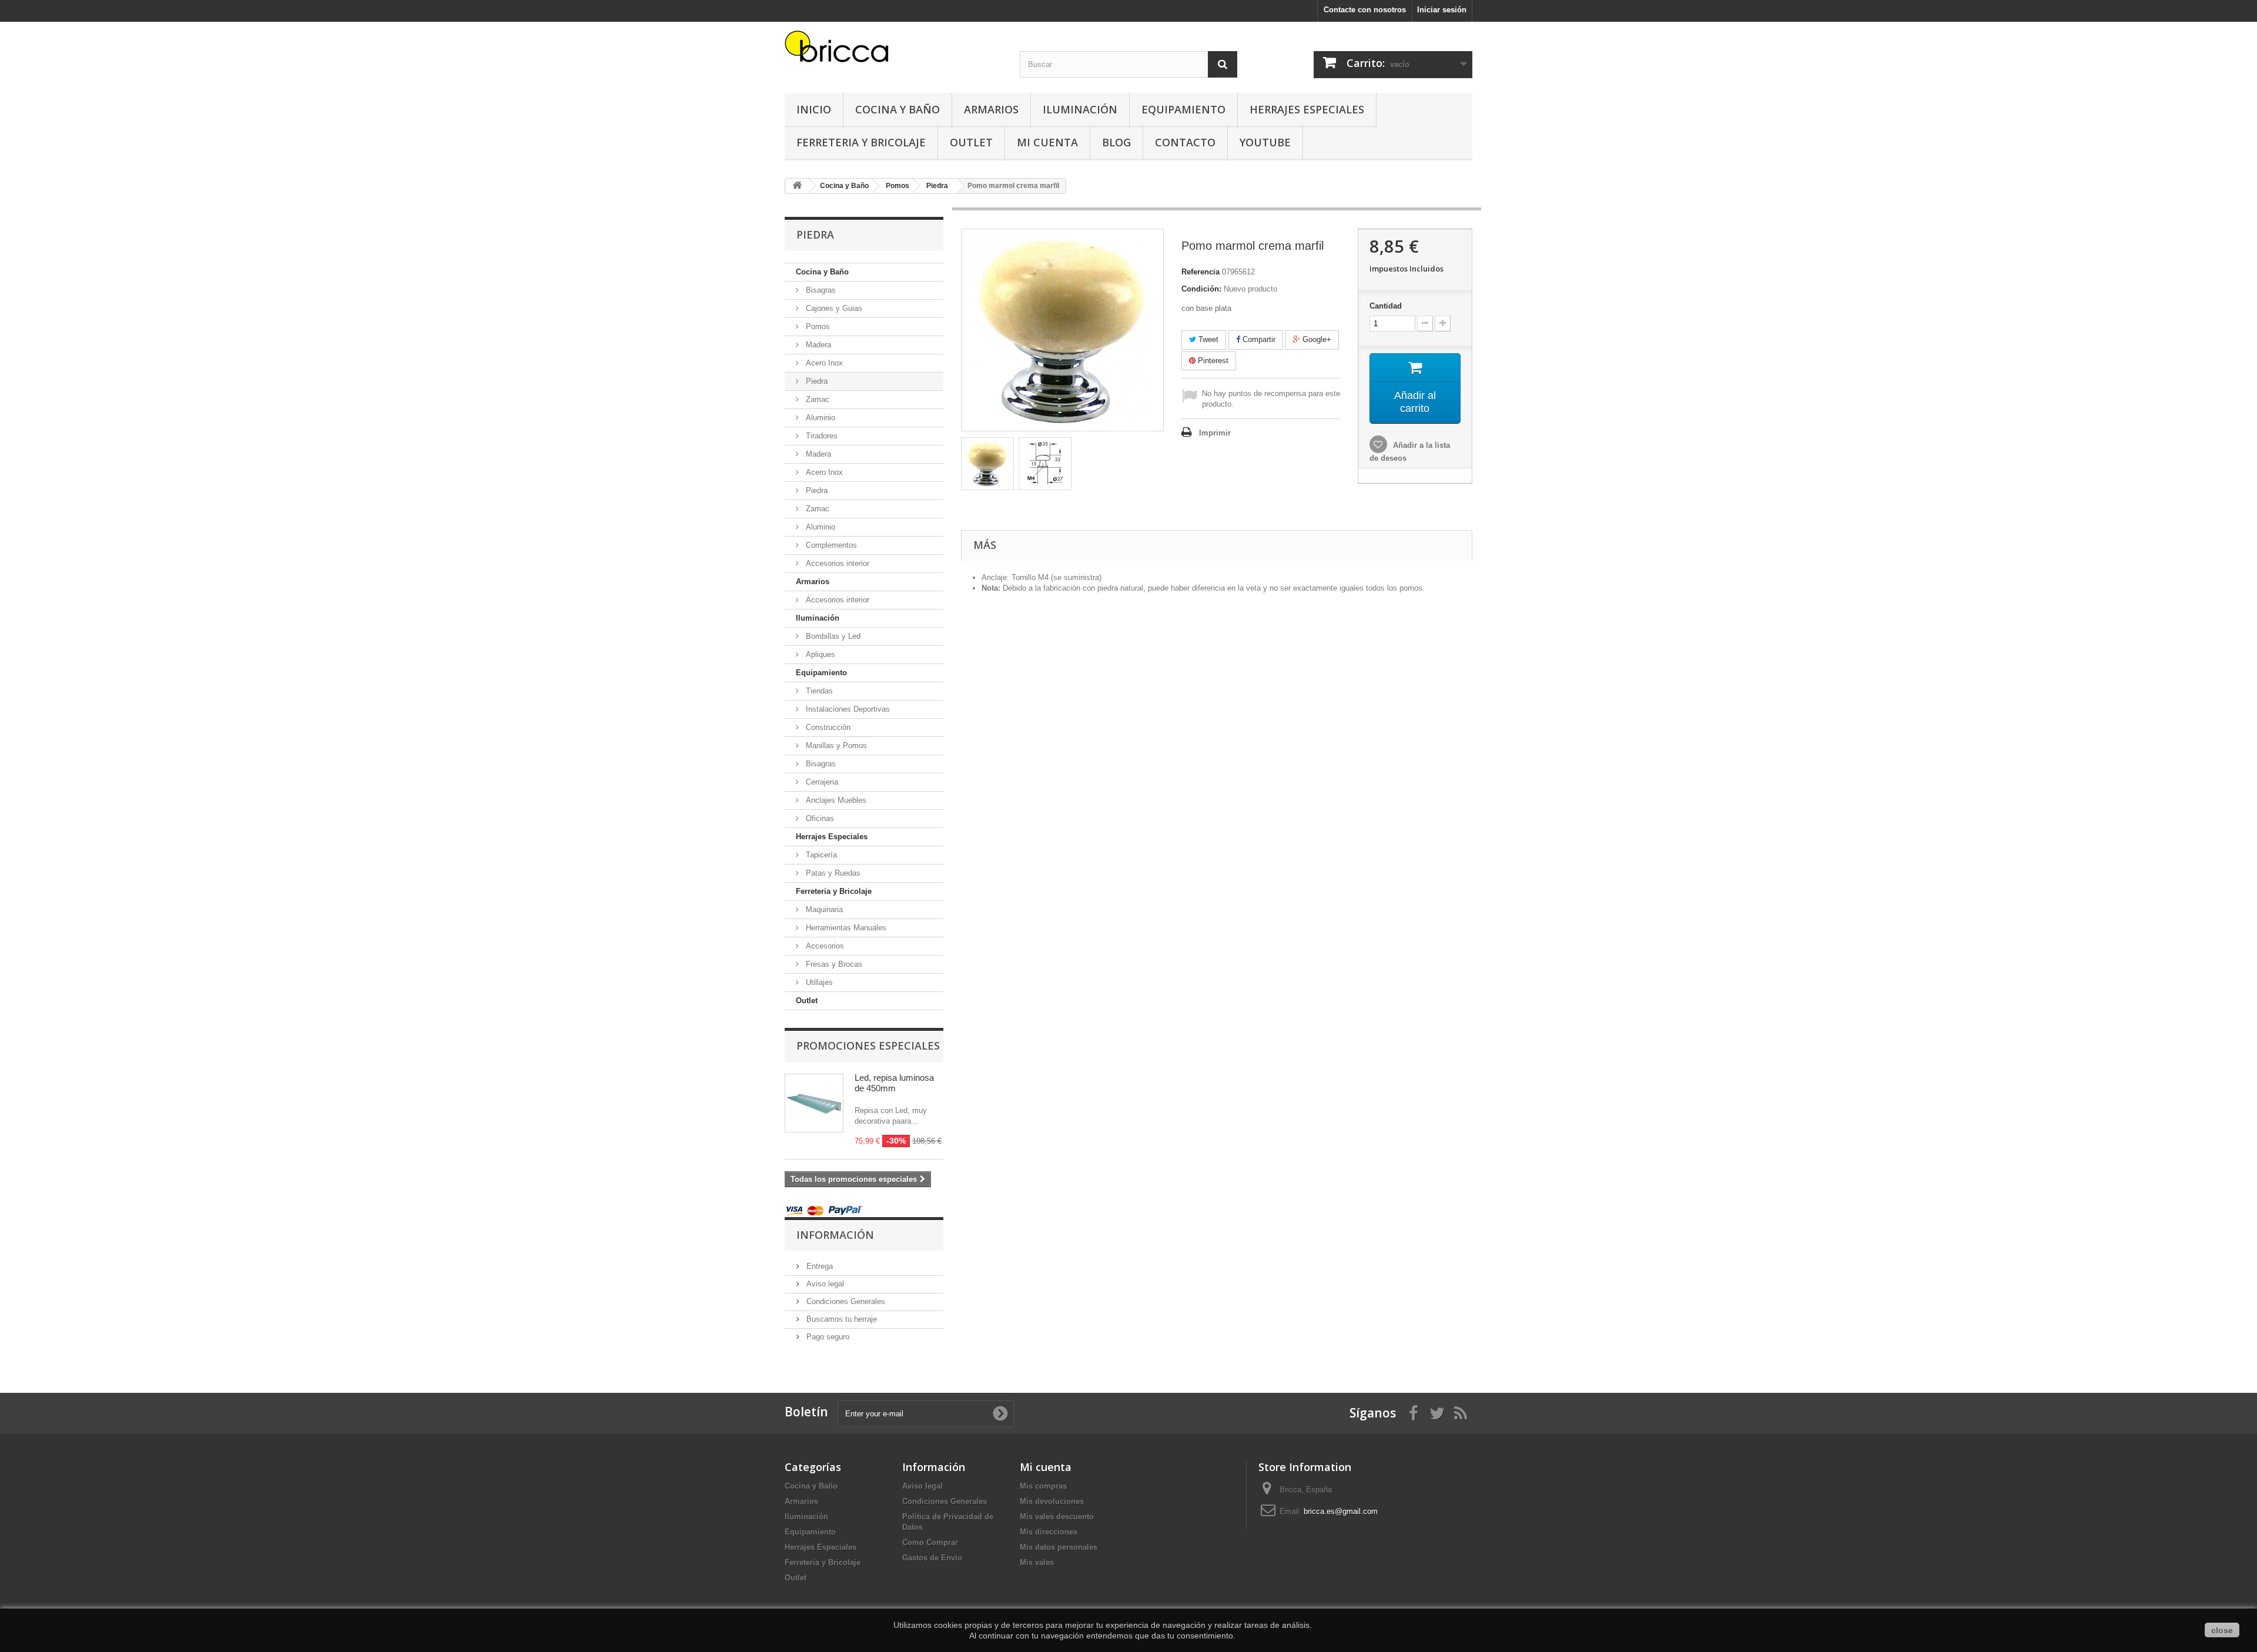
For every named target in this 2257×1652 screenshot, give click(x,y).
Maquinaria (823, 909)
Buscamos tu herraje (840, 1319)
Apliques (819, 654)
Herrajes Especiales (1307, 109)
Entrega (818, 1266)
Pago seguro (827, 1337)
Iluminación (1080, 109)
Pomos (817, 326)
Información (835, 1235)
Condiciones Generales (845, 1301)
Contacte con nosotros (1365, 10)
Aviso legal (824, 1284)
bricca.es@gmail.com (1341, 1511)
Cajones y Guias (833, 308)
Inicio (814, 109)
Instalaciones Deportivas (847, 709)
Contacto (1185, 142)
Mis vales (1037, 1562)
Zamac (816, 399)
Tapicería (820, 855)
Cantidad (1386, 306)
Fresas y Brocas (833, 964)
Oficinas (819, 818)
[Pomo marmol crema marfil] (987, 464)
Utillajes (818, 982)
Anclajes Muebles (835, 800)
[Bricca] (893, 50)
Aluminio (819, 418)
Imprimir (1215, 433)
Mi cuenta (1046, 1467)
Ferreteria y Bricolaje (861, 142)
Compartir (1258, 339)
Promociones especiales (868, 1046)
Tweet (1207, 339)
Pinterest (1212, 361)
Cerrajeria (821, 782)
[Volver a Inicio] (797, 186)
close (2222, 1630)
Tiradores (821, 436)
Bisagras (820, 290)
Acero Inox (823, 363)
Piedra (816, 381)
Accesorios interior (836, 563)
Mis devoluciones (1052, 1501)
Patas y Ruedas (832, 873)
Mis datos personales (1059, 1547)
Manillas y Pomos (835, 745)
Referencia (1201, 272)
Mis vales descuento (1057, 1517)
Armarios (991, 109)
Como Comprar (930, 1542)
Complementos (830, 545)
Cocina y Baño (898, 109)
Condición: (1201, 289)
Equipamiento (1183, 109)
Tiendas (818, 691)
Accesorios (824, 946)
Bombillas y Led (832, 636)
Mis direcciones (1049, 1532)
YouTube (1265, 142)
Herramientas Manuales (845, 928)
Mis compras (1043, 1486)
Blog (1116, 142)
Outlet (971, 142)
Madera (817, 345)
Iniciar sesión (1442, 10)
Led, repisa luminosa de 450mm (894, 1083)
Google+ (1316, 339)
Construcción (827, 727)
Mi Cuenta (1047, 142)
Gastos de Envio (932, 1558)
